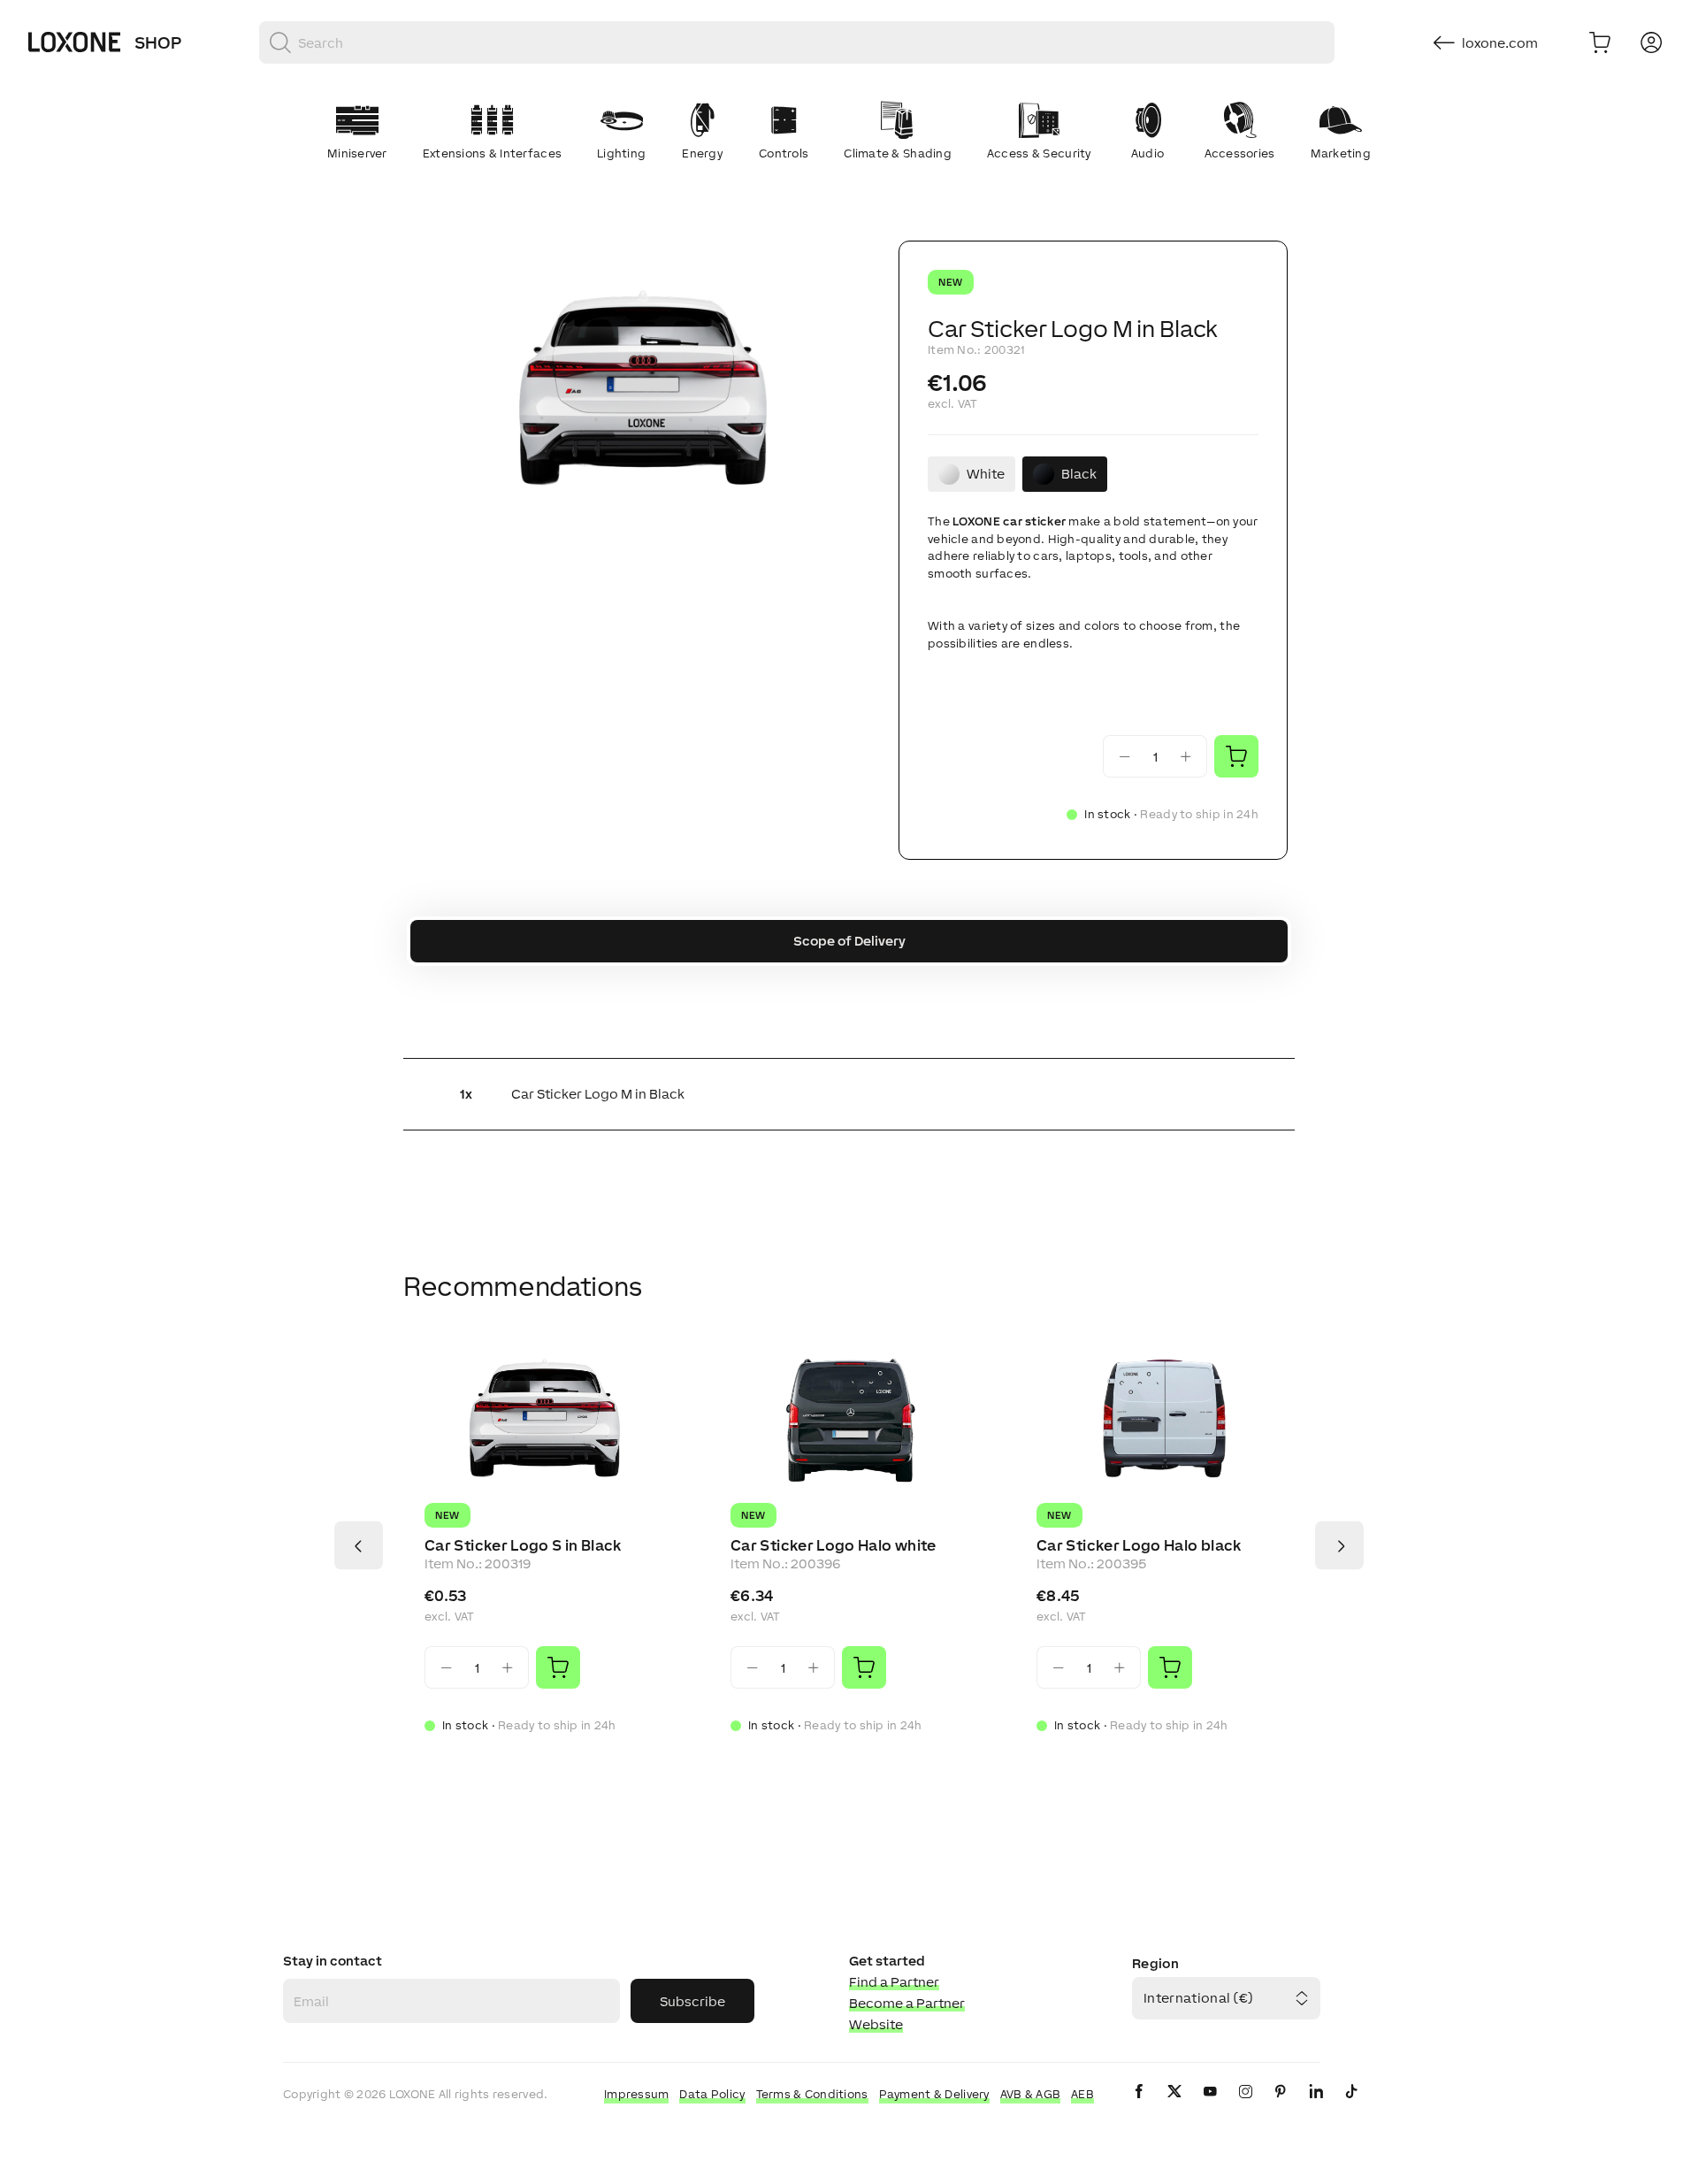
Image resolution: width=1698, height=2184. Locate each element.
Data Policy (712, 2094)
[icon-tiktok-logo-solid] (1351, 2106)
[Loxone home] (74, 42)
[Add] (558, 1667)
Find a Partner (894, 1982)
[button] (640, 394)
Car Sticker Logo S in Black (523, 1545)
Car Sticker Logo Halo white (834, 1545)
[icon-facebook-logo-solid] (1139, 2106)
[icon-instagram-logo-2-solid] (1245, 2106)
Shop (158, 42)
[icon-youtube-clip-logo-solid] (1210, 2106)
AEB (1082, 2094)
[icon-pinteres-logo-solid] (1281, 2106)
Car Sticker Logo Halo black (1139, 1545)
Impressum (637, 2094)
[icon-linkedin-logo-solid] (1316, 2106)
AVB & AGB (1031, 2094)
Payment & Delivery (934, 2094)
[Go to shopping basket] (1600, 42)
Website (876, 2024)
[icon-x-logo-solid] (1174, 2106)
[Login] (1651, 42)
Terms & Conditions (812, 2094)
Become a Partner (907, 2003)
